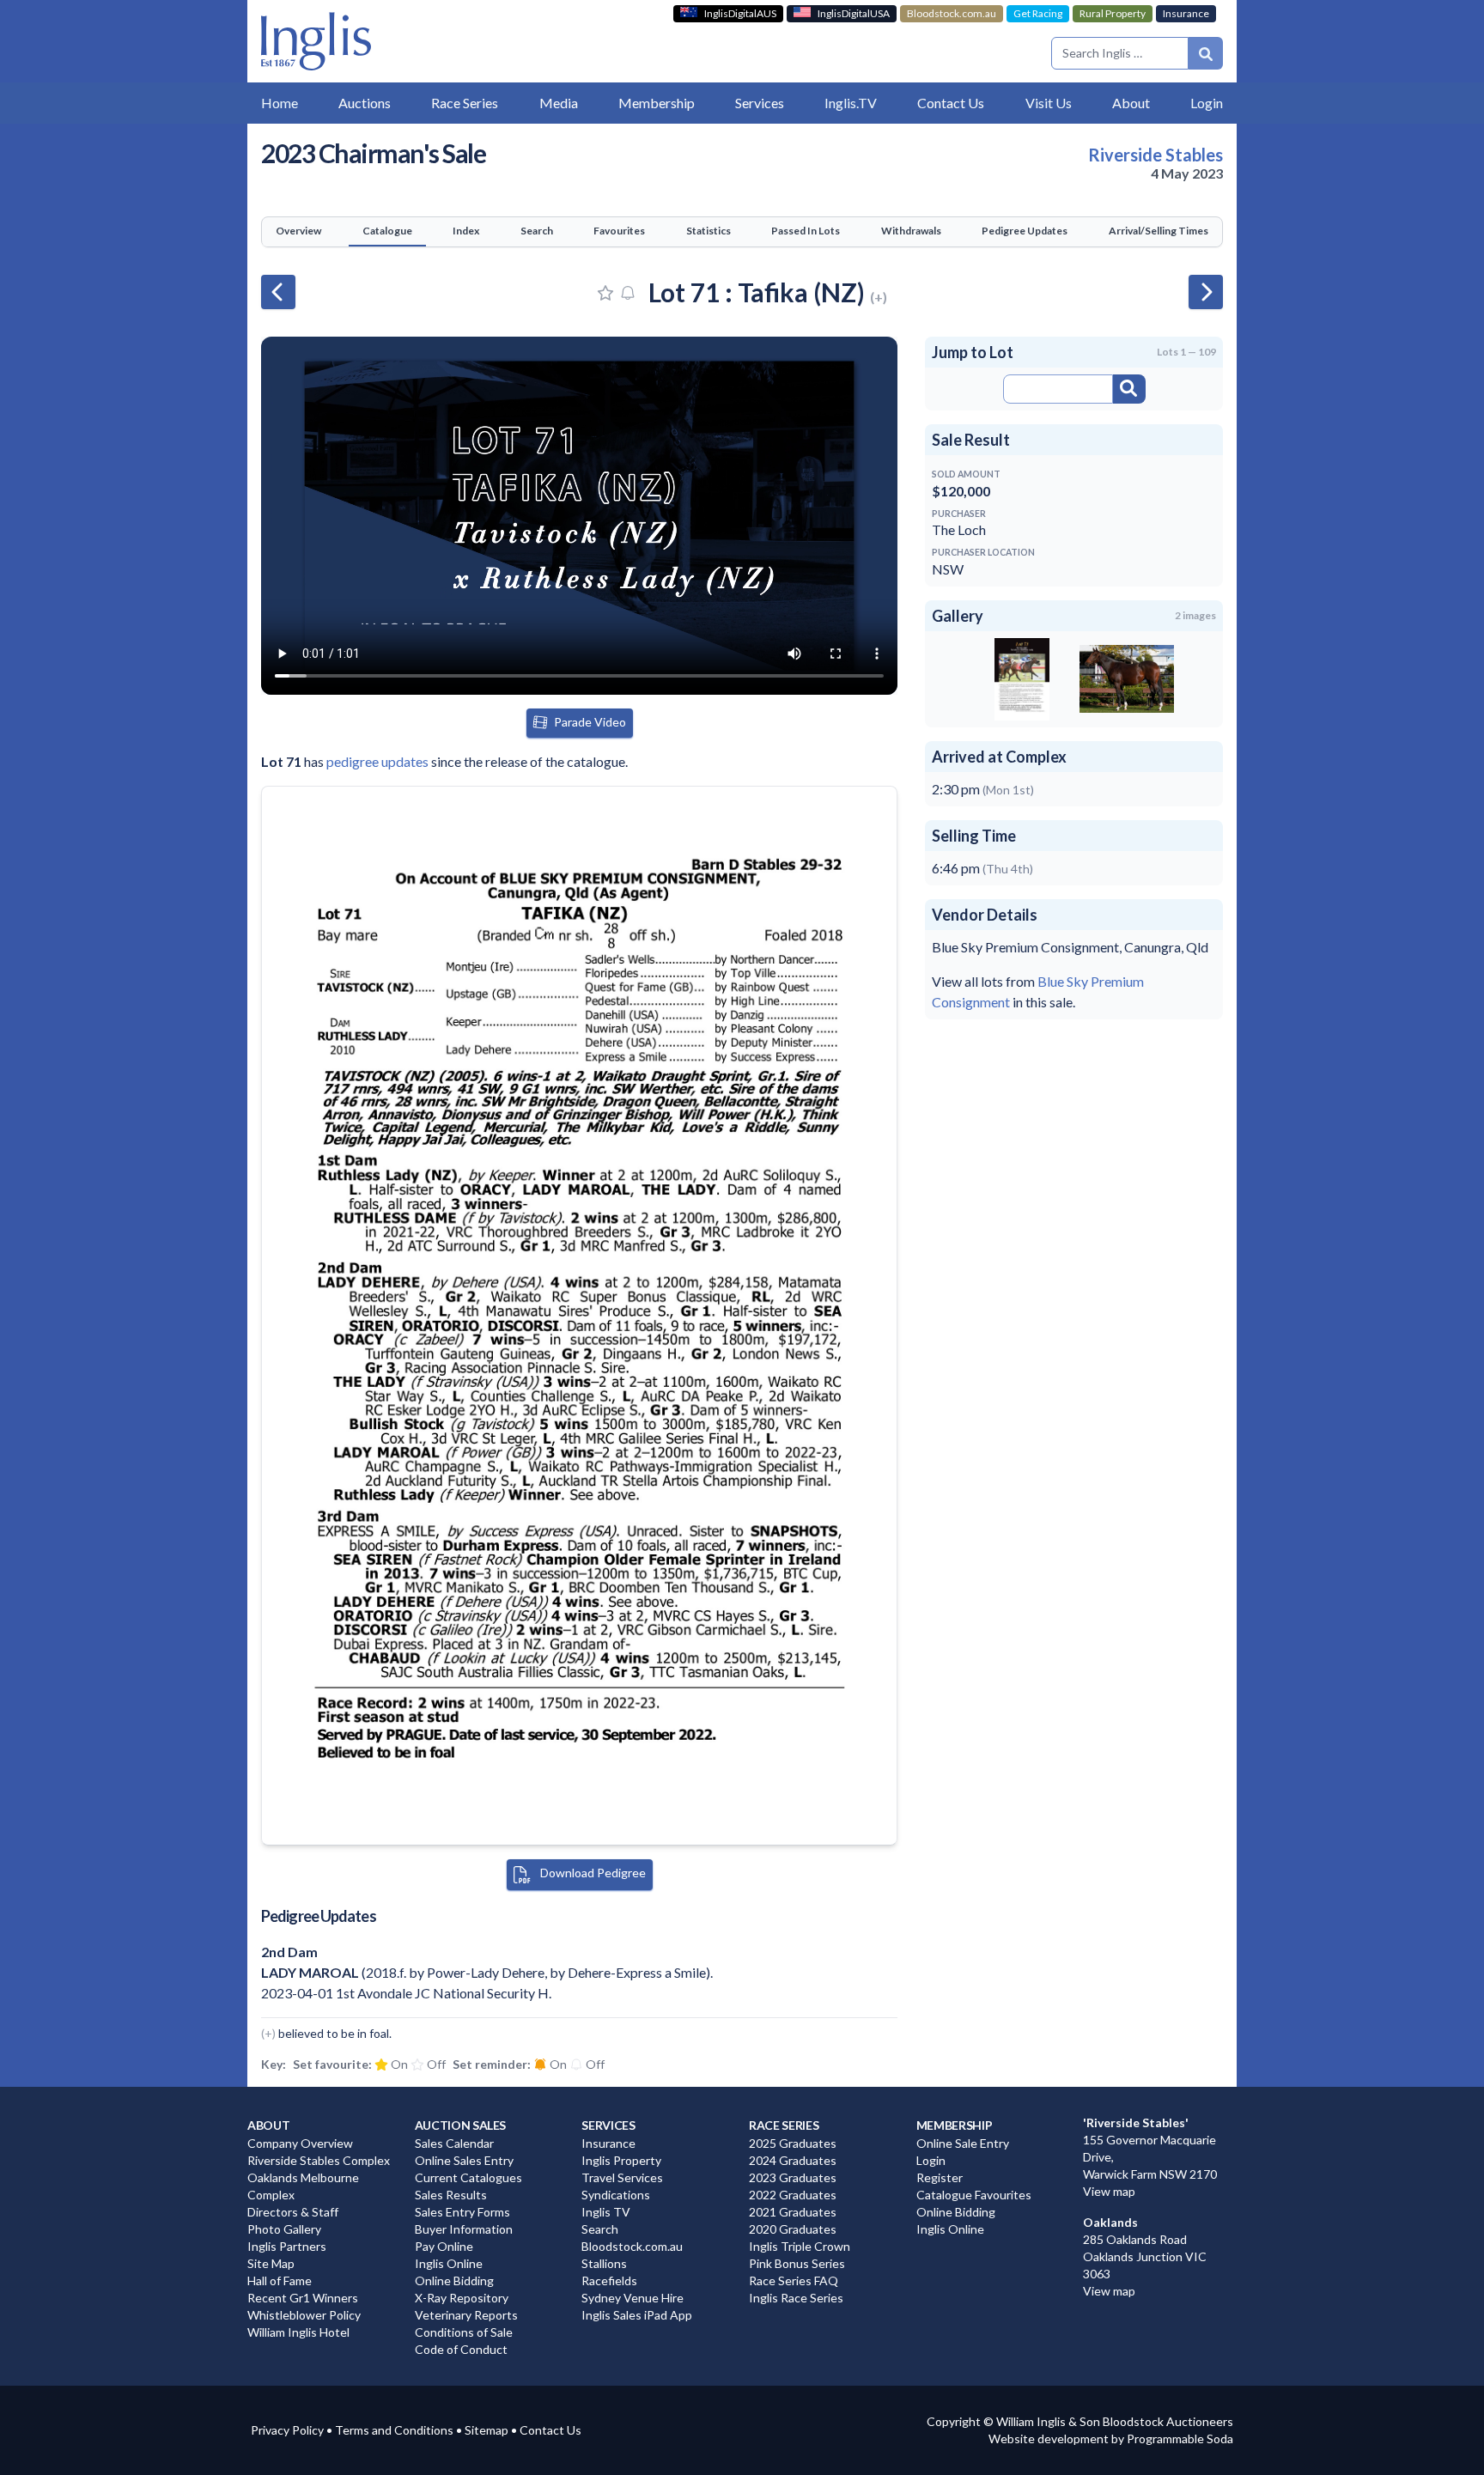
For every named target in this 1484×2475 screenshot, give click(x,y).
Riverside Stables (1156, 155)
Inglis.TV (851, 103)
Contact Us (550, 2430)
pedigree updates (377, 761)
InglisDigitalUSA (854, 13)
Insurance (1186, 13)
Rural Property (1113, 13)
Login (1207, 103)
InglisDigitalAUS (740, 13)
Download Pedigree (592, 1873)
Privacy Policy (287, 2430)
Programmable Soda (1180, 2439)
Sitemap (487, 2430)
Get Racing (1038, 13)
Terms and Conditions (394, 2430)
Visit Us (1049, 103)
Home (280, 103)
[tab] (298, 232)
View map (1109, 2191)
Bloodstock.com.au (952, 13)
